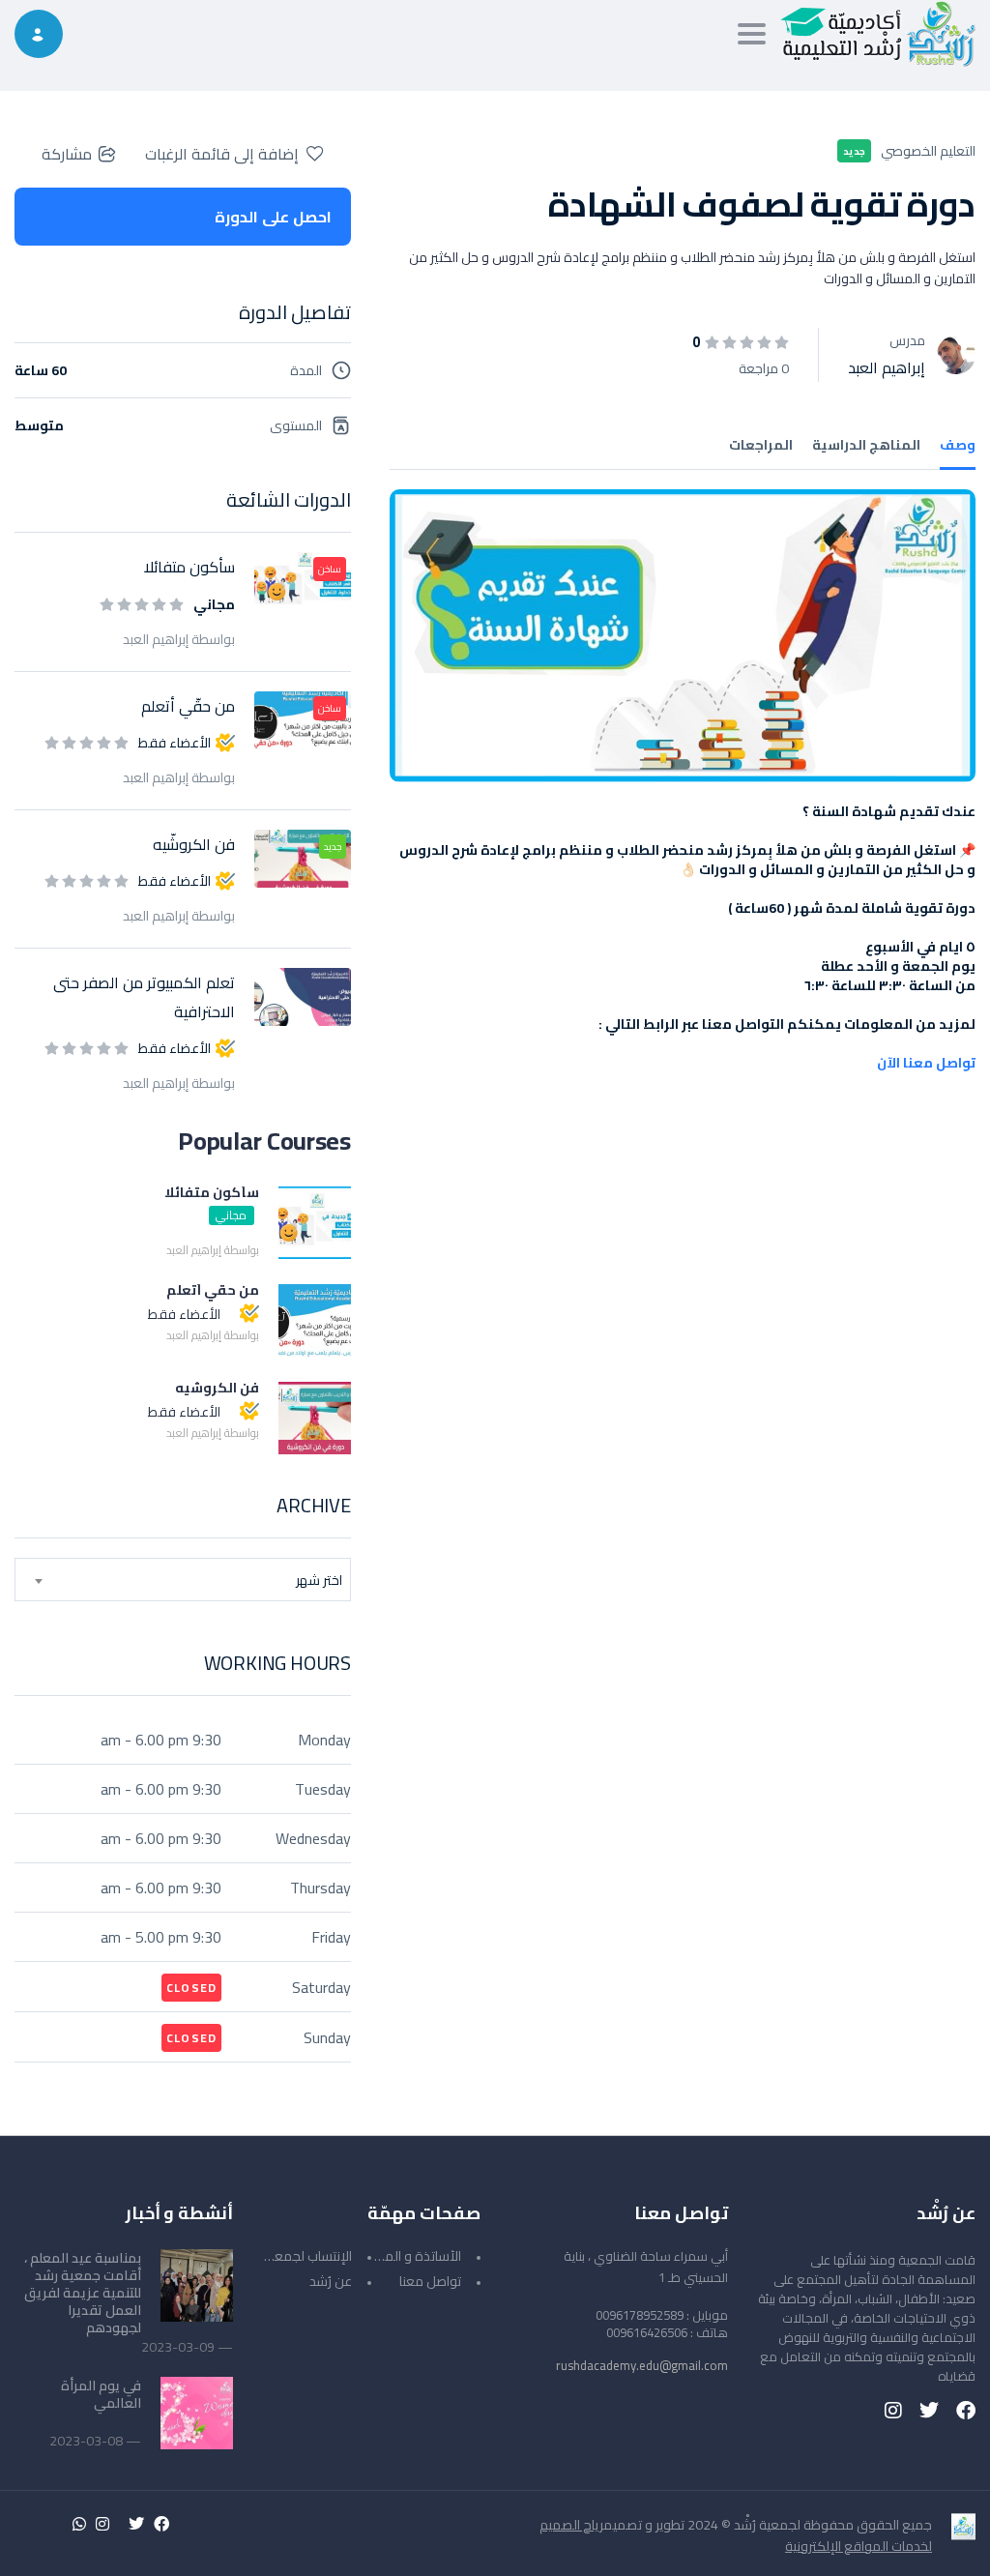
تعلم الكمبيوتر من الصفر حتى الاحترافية (144, 997)
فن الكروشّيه (194, 844)
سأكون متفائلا (189, 567)
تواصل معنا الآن (926, 1063)
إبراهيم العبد (887, 367)
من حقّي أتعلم (188, 706)
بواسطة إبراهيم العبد (179, 639)
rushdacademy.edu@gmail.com (642, 2365)
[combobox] (183, 1580)
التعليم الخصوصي (928, 151)
